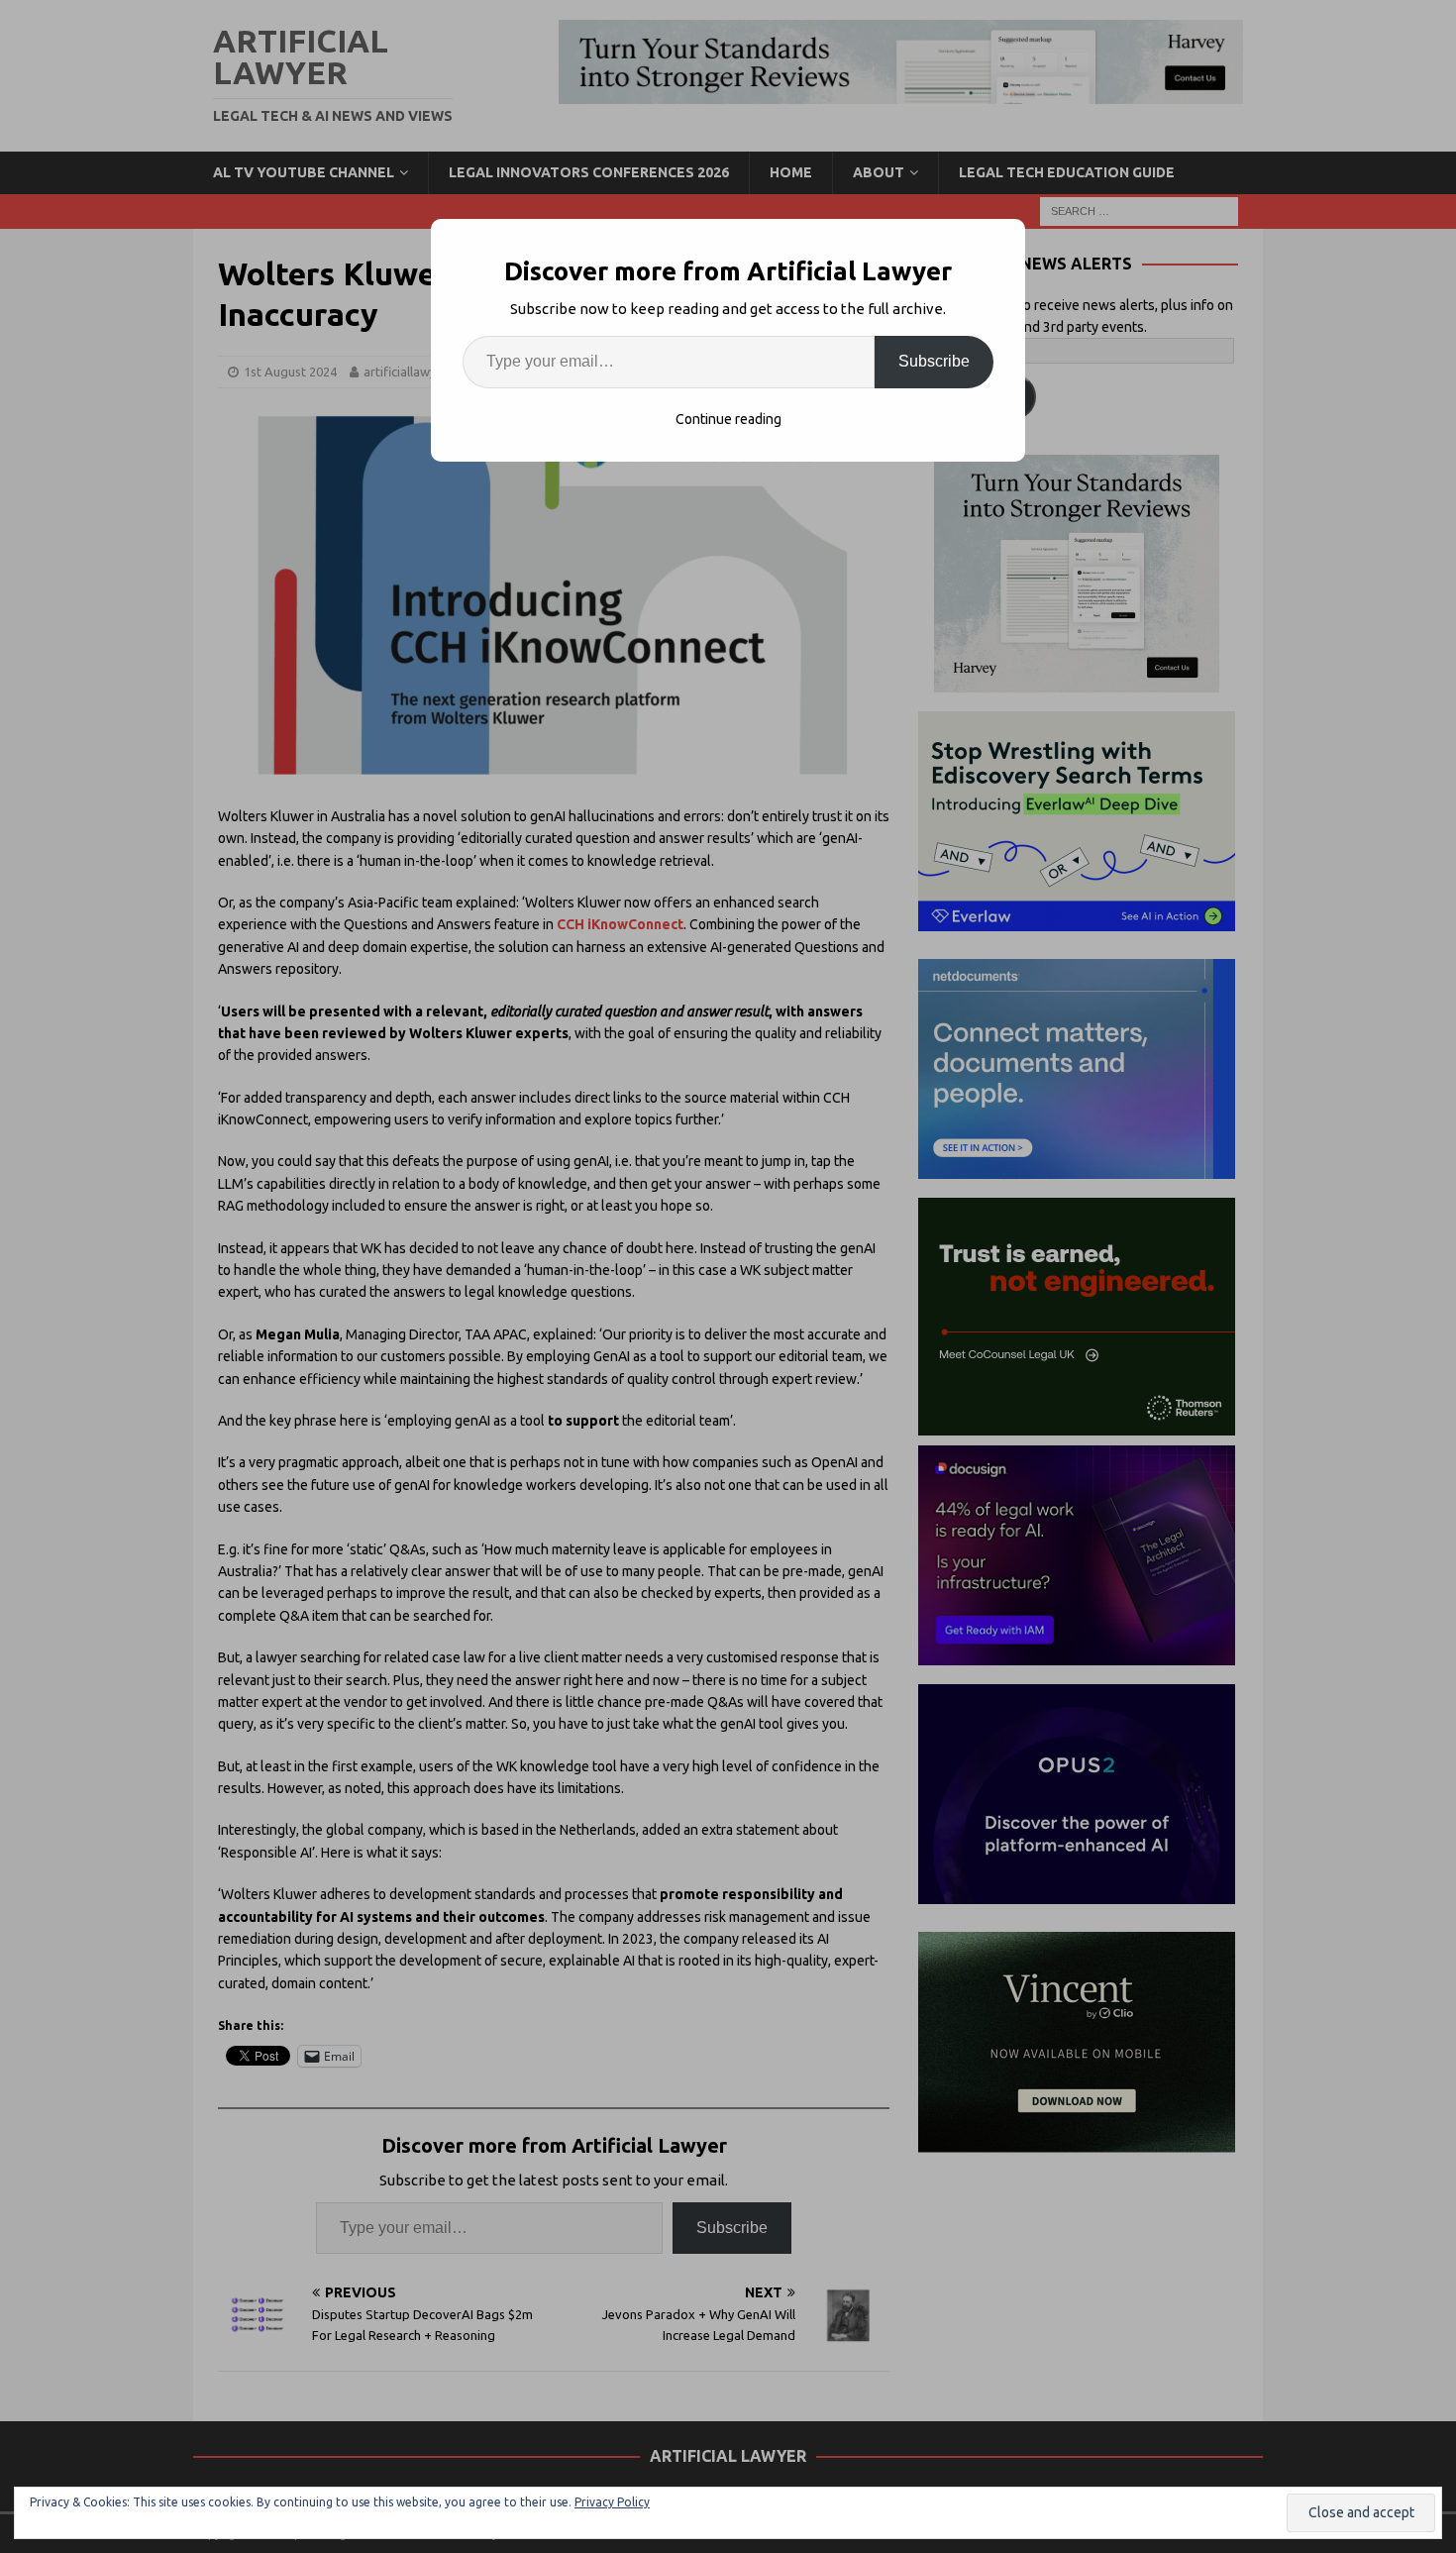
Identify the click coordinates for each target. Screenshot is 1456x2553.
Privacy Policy (612, 2502)
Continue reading (728, 419)
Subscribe (934, 361)
